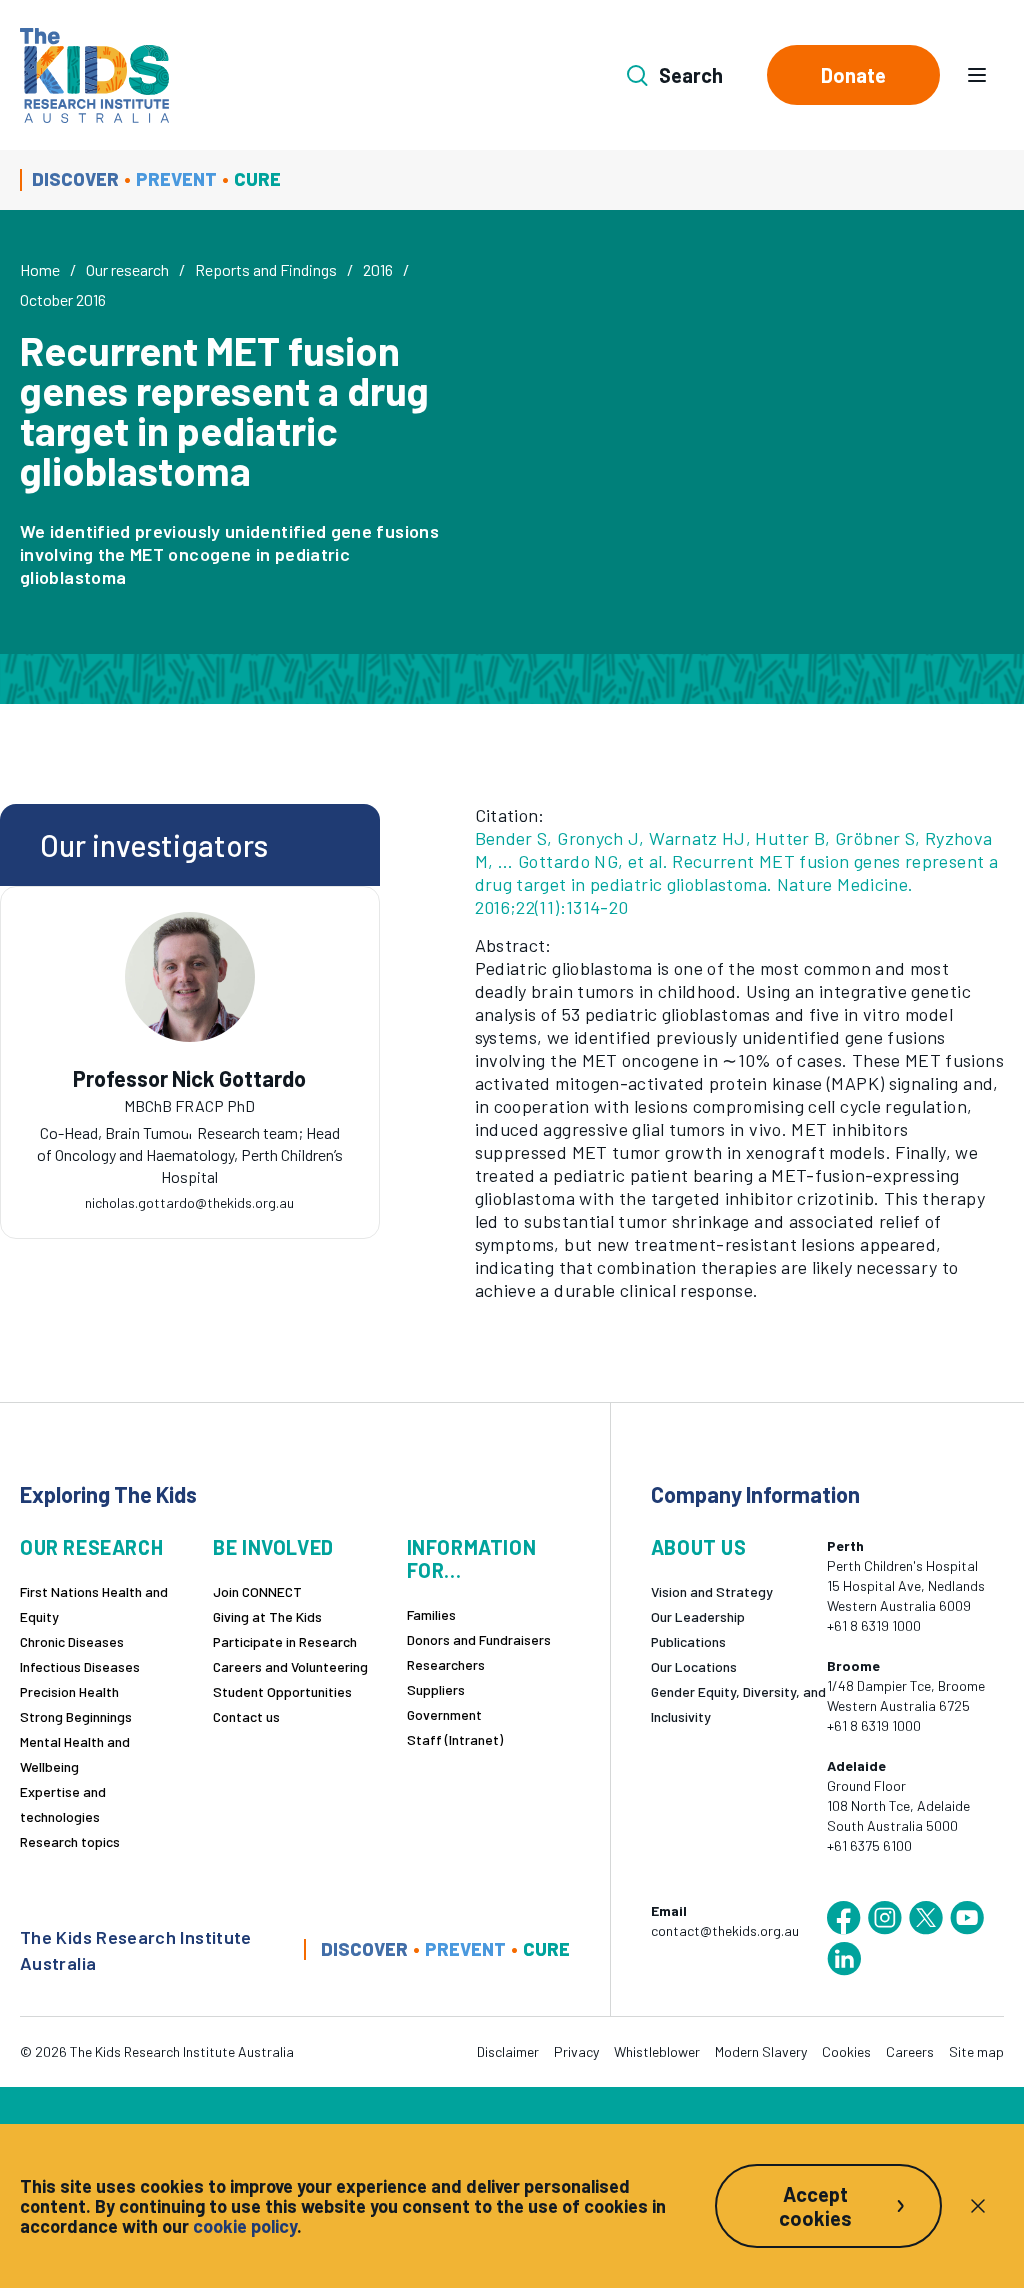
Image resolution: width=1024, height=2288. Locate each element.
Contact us (246, 1716)
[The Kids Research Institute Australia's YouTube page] (967, 1918)
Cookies (846, 2051)
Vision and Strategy (712, 1591)
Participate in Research (285, 1641)
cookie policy (245, 2226)
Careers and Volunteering (290, 1666)
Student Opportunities (282, 1691)
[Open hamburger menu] (977, 75)
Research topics (70, 1841)
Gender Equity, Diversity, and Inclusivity (738, 1704)
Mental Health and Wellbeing (75, 1754)
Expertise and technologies (63, 1804)
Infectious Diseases (80, 1666)
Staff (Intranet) (455, 1739)
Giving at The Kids (267, 1616)
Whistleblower (657, 2051)
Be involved (273, 1547)
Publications (688, 1641)
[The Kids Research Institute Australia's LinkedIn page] (844, 1959)
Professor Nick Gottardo (189, 1078)
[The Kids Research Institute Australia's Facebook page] (844, 1918)
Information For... (472, 1559)
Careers (910, 2051)
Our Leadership (698, 1616)
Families (431, 1614)
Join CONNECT (257, 1591)
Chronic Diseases (72, 1641)
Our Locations (694, 1666)
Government (444, 1714)
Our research (127, 269)
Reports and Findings (266, 269)
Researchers (446, 1664)
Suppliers (436, 1689)
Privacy (576, 2051)
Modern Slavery (761, 2051)
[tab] (190, 1129)
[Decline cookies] (978, 2206)
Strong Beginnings (76, 1716)
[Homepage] (94, 75)
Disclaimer (508, 2051)
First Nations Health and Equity (94, 1604)
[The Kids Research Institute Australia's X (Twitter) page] (926, 1918)
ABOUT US (699, 1547)
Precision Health (69, 1691)
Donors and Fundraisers (479, 1639)
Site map (976, 2051)
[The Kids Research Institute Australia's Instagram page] (885, 1918)
